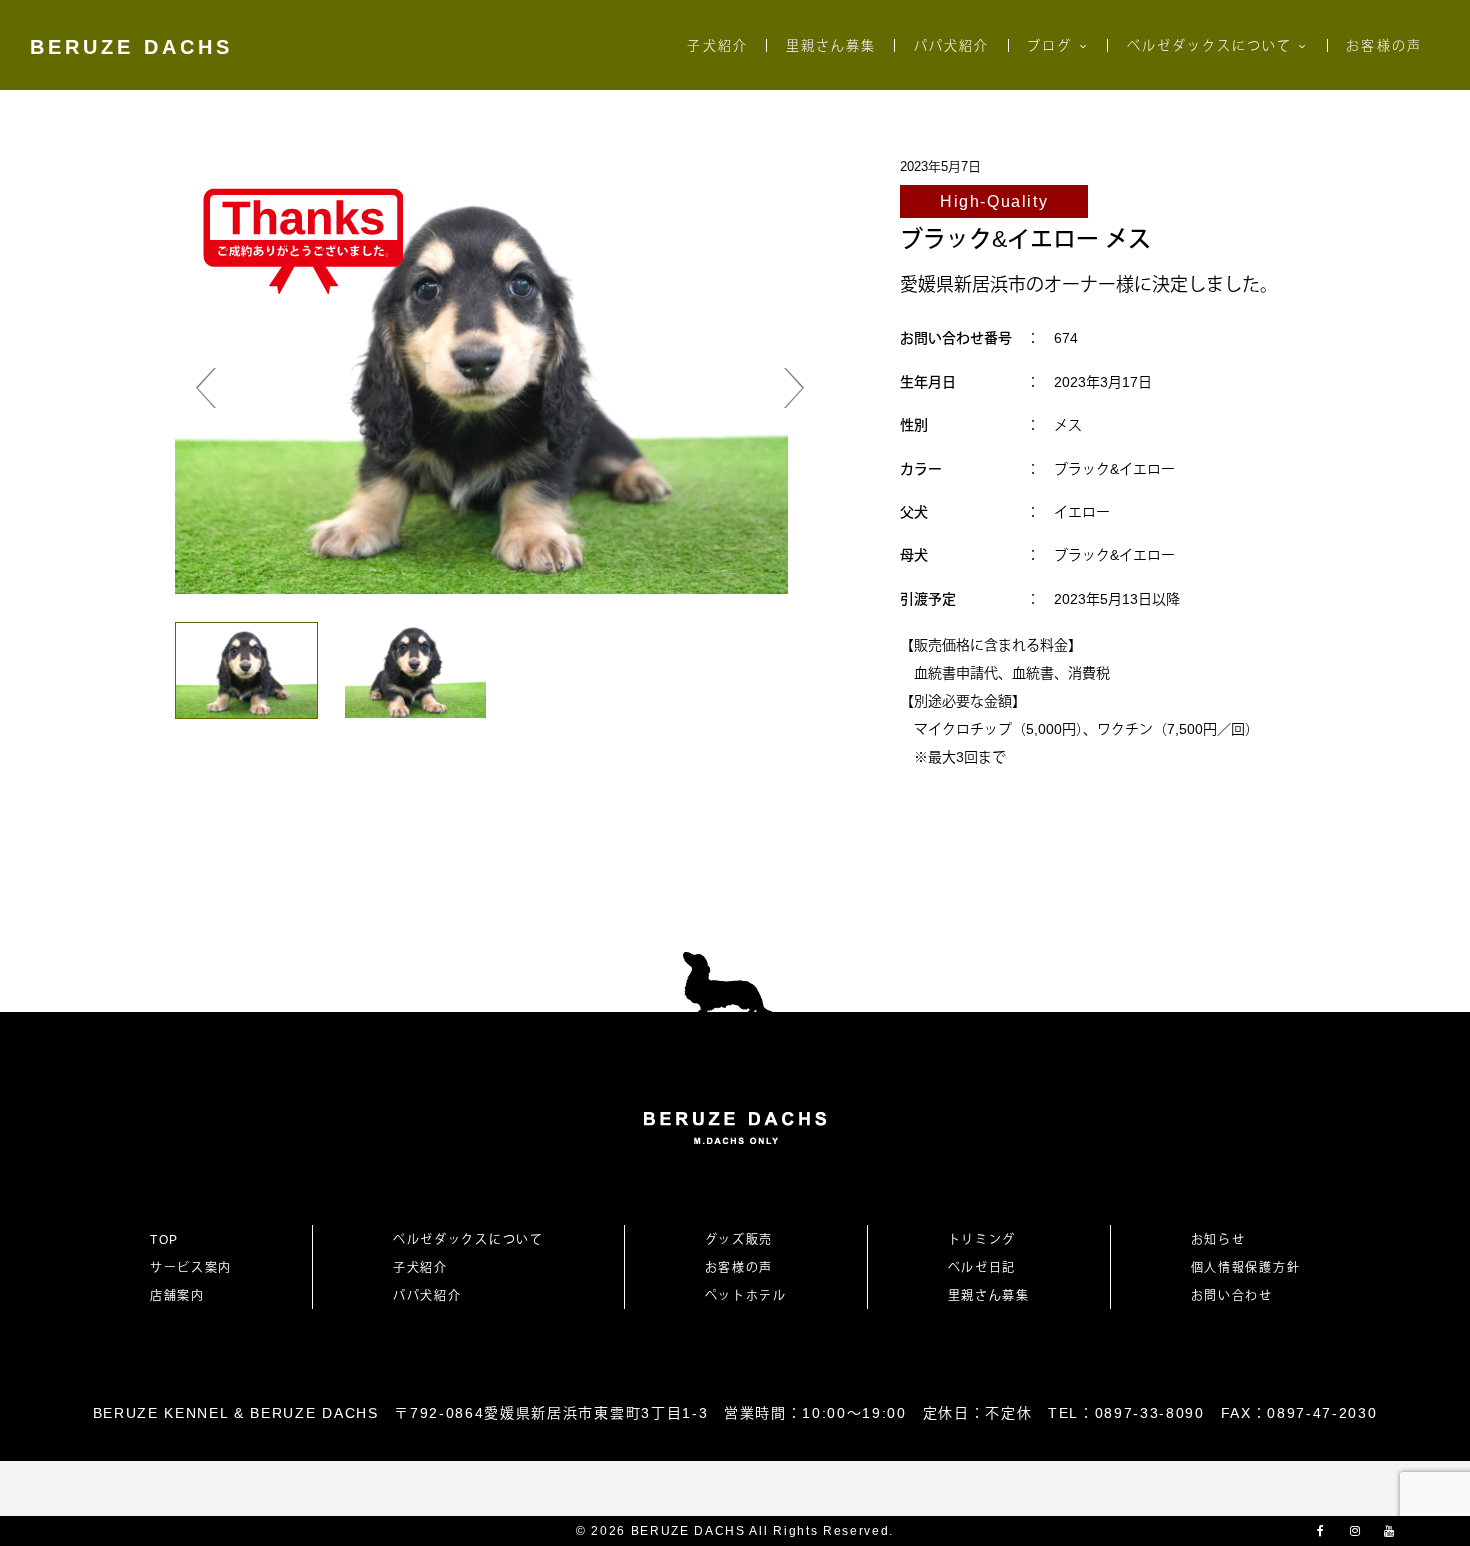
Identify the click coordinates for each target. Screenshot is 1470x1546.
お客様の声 (1383, 45)
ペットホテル (746, 1296)
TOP (164, 1240)
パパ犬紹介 (951, 45)
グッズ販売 (739, 1240)
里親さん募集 (831, 45)
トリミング (982, 1240)
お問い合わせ (1239, 1296)
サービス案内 (191, 1268)
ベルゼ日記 (982, 1268)
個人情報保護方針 (1245, 1268)
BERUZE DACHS (131, 47)
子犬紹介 (717, 45)
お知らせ (1218, 1240)
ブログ (1049, 45)
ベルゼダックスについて (1210, 45)
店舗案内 (177, 1296)
